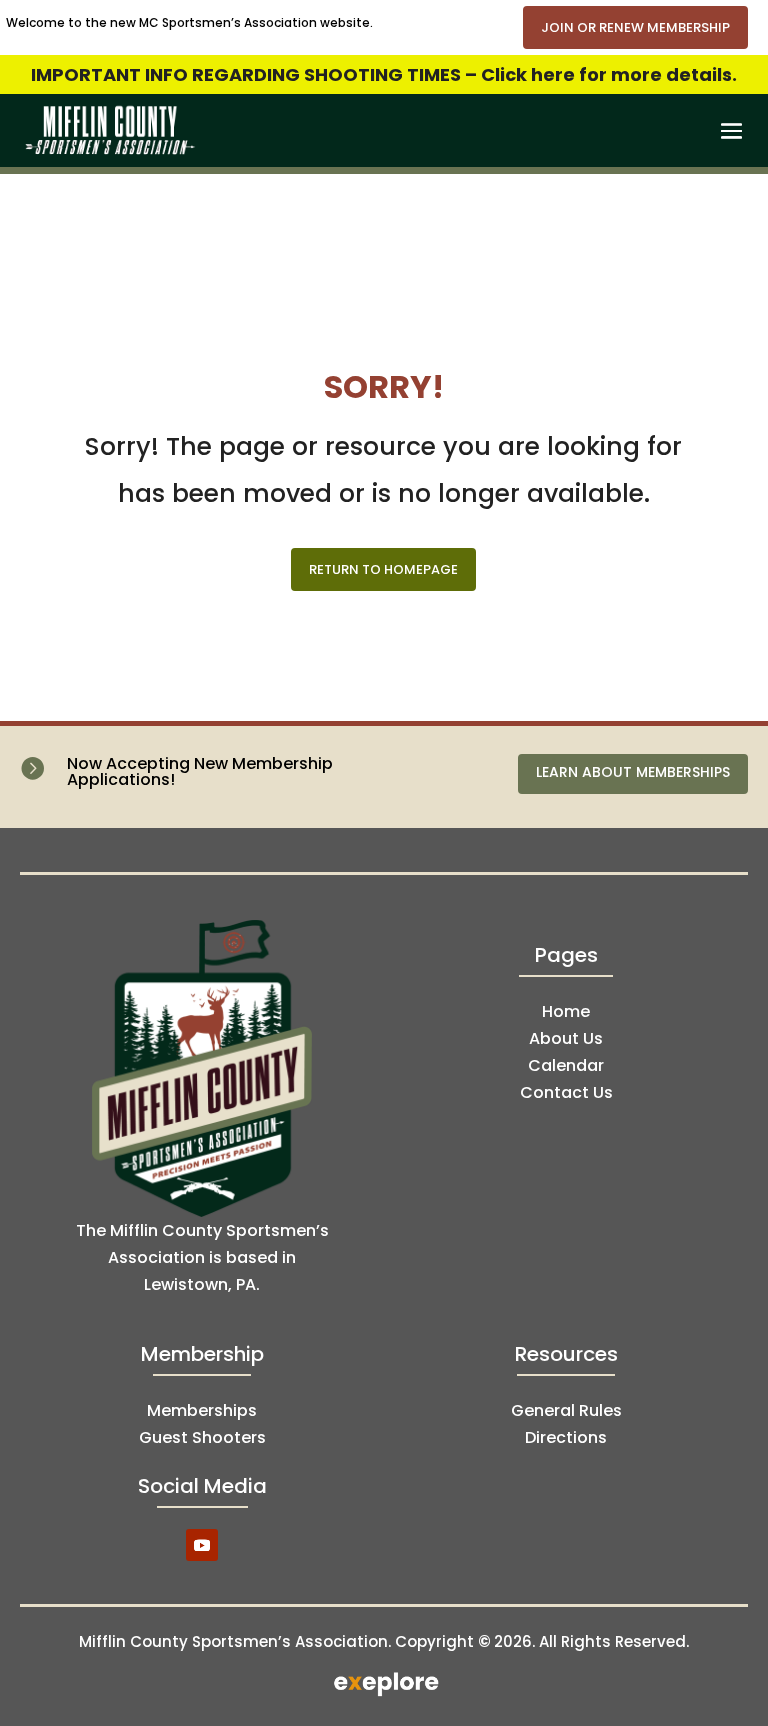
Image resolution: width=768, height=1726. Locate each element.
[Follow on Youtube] (202, 1545)
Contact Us (566, 1092)
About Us (566, 1038)
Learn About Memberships (633, 772)
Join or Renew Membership (635, 27)
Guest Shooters (202, 1437)
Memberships (202, 1410)
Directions (566, 1437)
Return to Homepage (383, 569)
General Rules (566, 1410)
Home (566, 1011)
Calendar (566, 1065)
